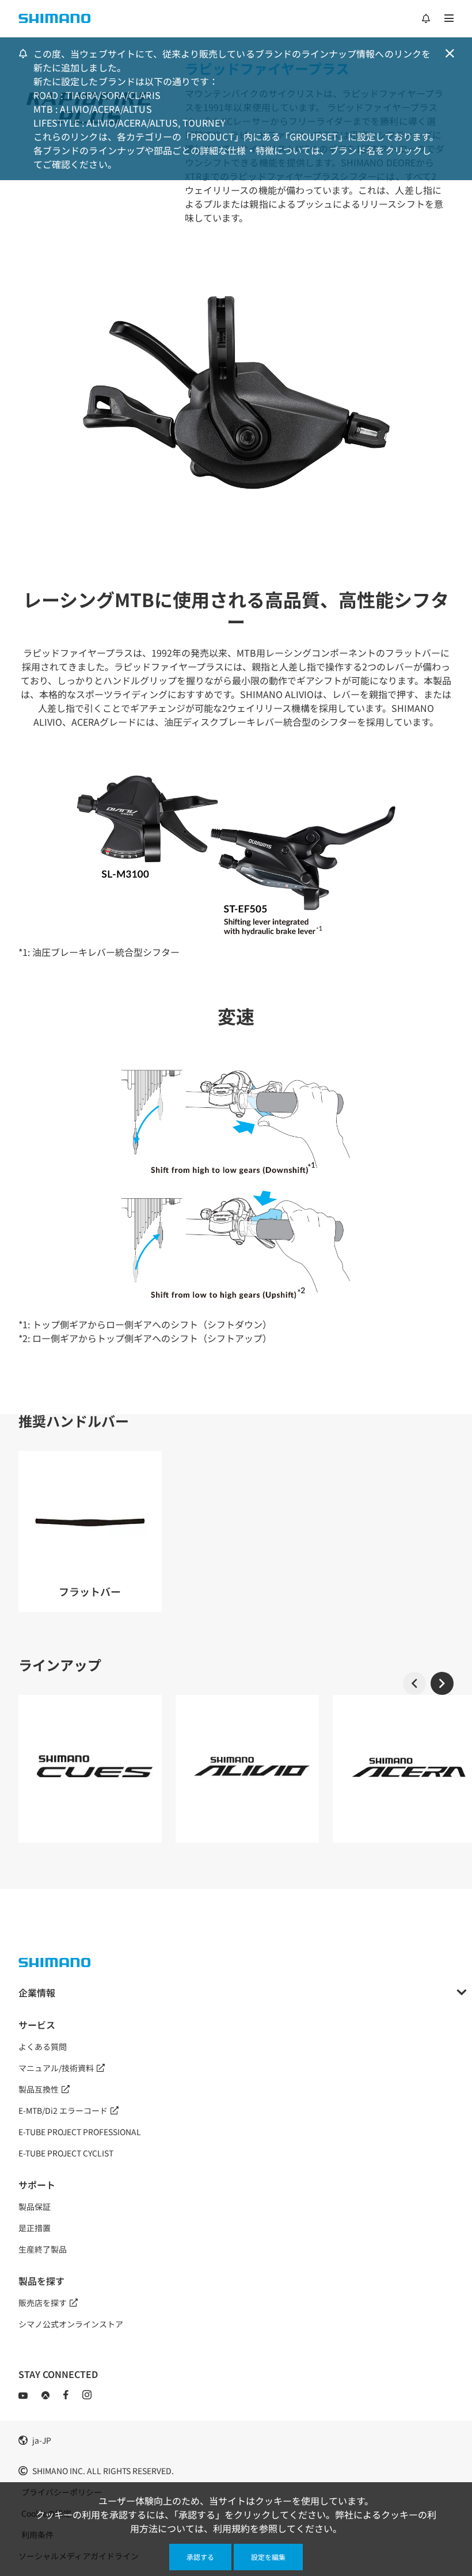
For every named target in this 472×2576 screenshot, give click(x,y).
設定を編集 (268, 2557)
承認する (200, 2557)
